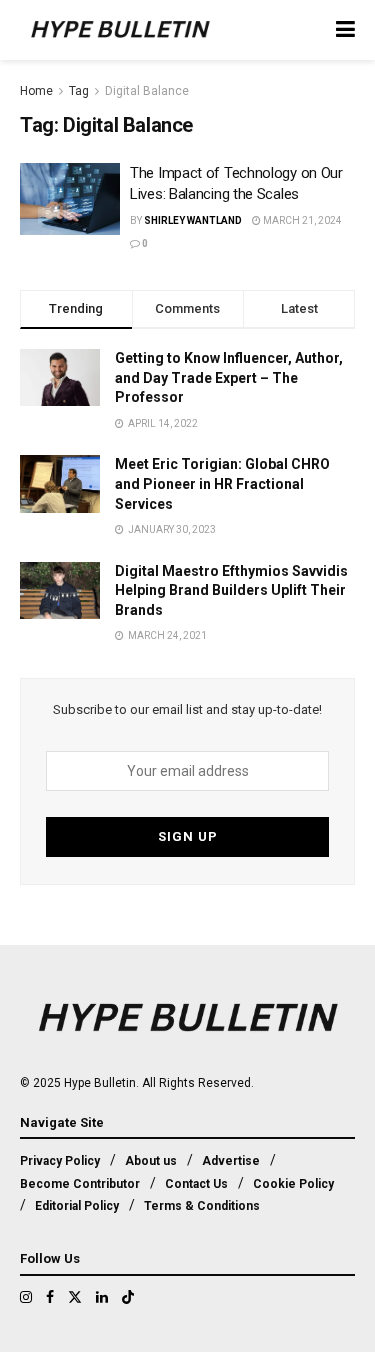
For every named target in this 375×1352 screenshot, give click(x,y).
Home (36, 91)
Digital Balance (147, 91)
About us (151, 1161)
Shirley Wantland (193, 220)
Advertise (231, 1161)
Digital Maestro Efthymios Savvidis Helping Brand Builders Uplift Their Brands (231, 590)
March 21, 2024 (301, 220)
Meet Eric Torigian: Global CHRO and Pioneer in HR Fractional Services (222, 483)
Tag (79, 91)
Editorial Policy (77, 1206)
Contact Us (196, 1184)
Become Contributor (80, 1184)
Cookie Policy (293, 1184)
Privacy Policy (60, 1161)
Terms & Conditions (202, 1206)
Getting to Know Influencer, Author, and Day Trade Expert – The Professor (229, 377)
